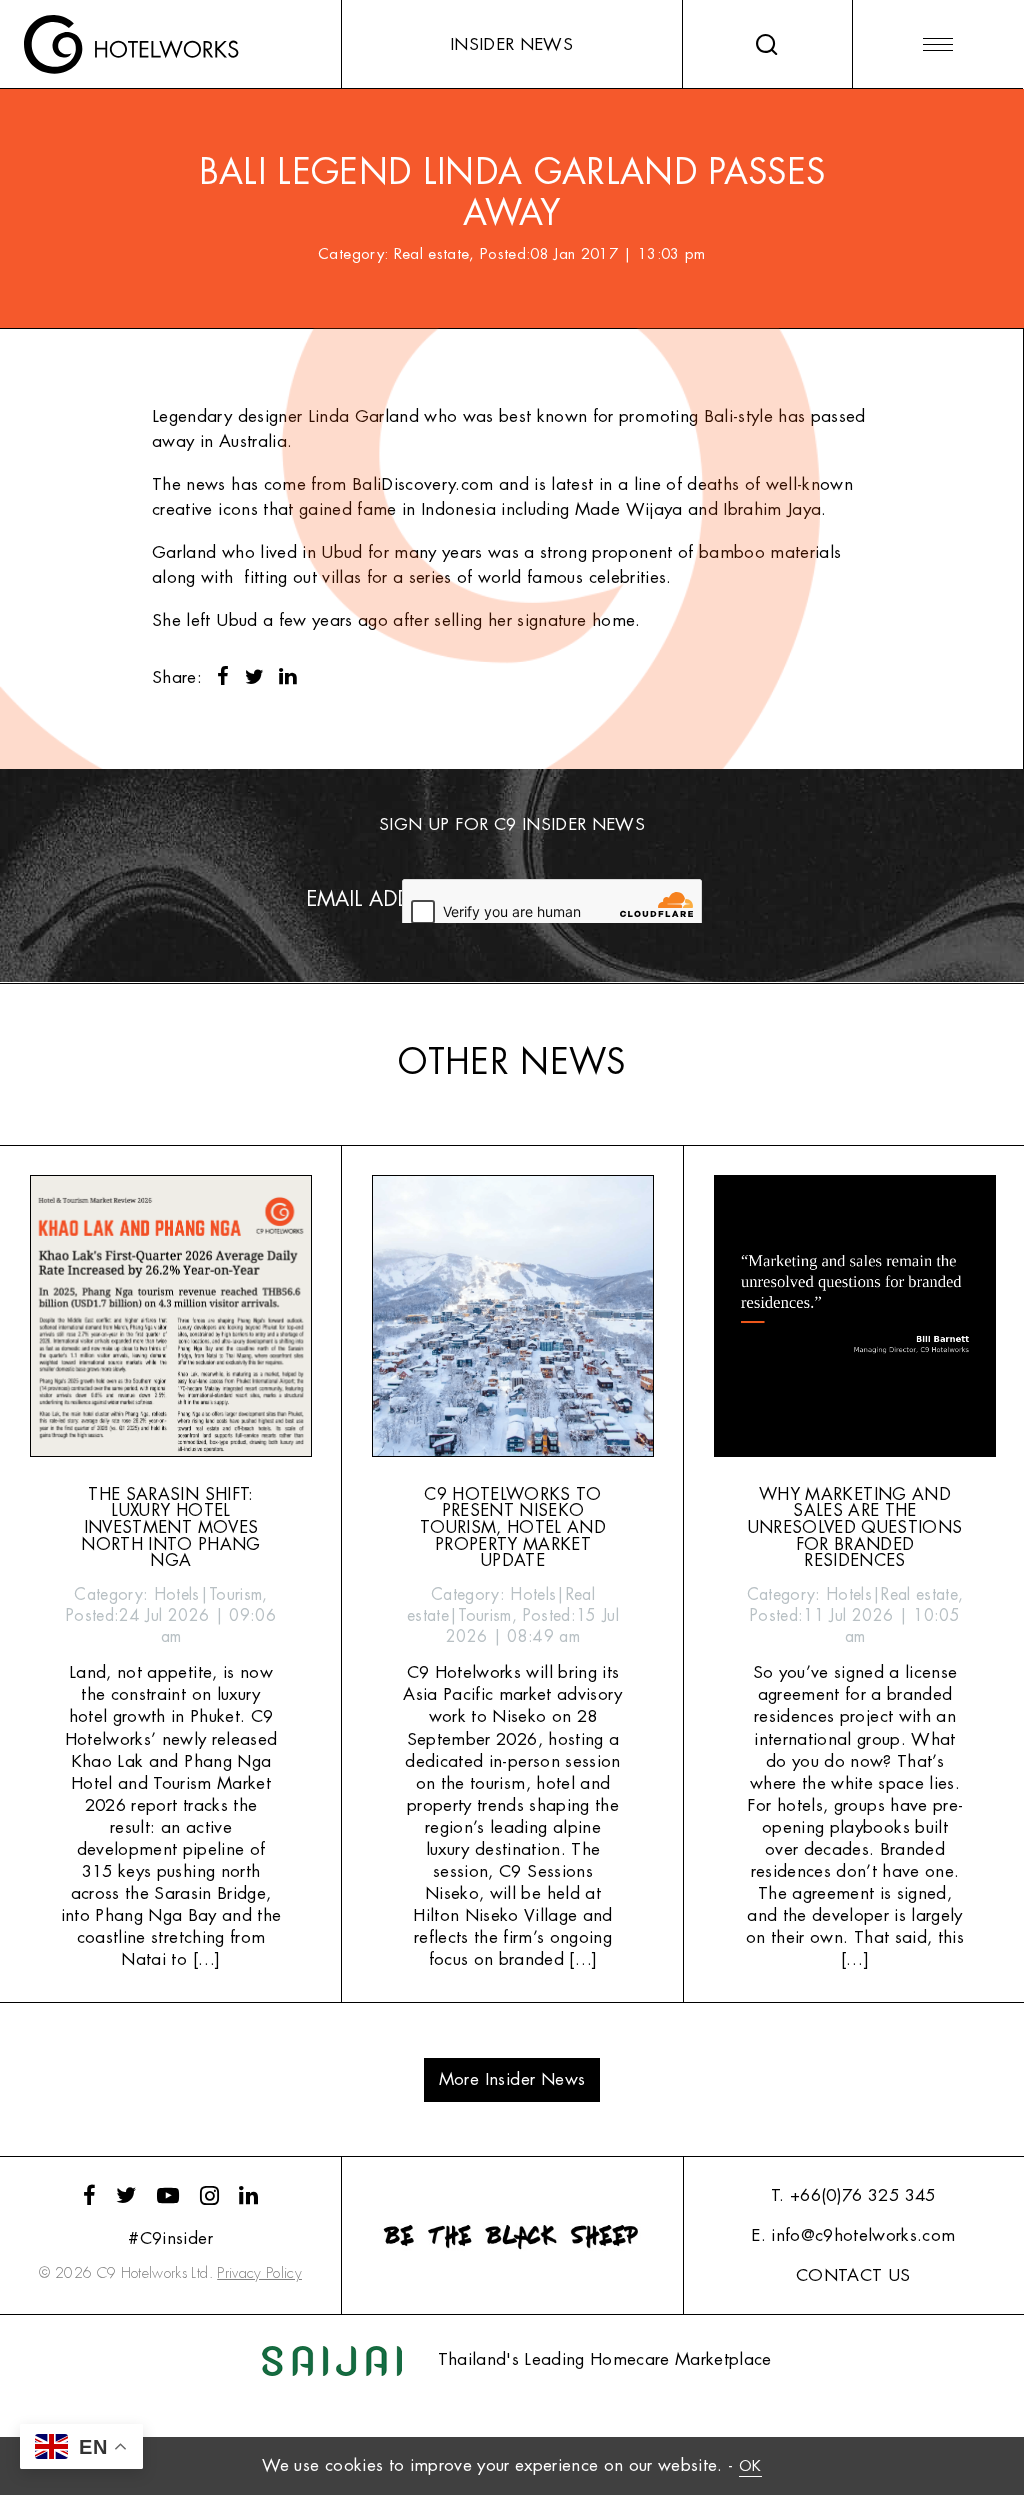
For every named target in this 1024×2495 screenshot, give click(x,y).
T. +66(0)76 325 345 (853, 2195)
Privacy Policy (259, 2273)
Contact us (853, 2275)
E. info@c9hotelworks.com (853, 2235)
